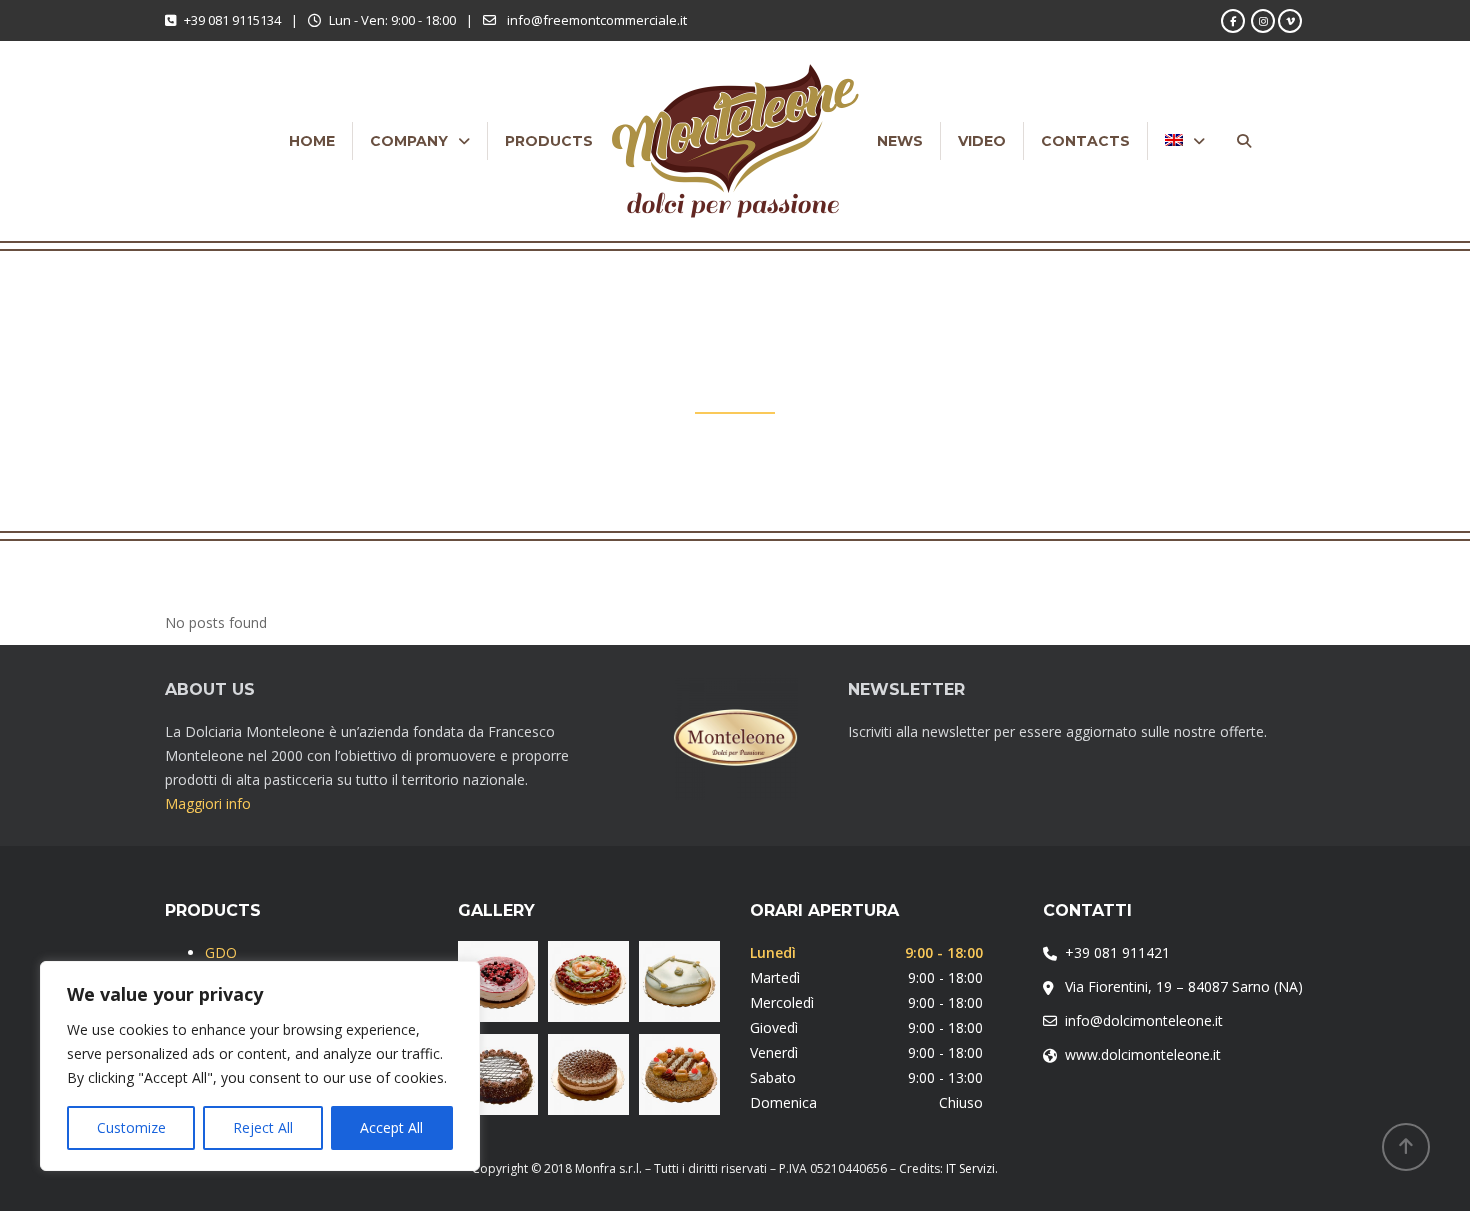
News (900, 141)
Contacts (1085, 141)
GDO (221, 952)
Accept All (391, 1127)
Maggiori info (208, 803)
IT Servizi (970, 1168)
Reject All (263, 1127)
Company (409, 141)
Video (982, 141)
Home (312, 141)
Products (549, 141)
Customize (131, 1127)
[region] (260, 1066)
